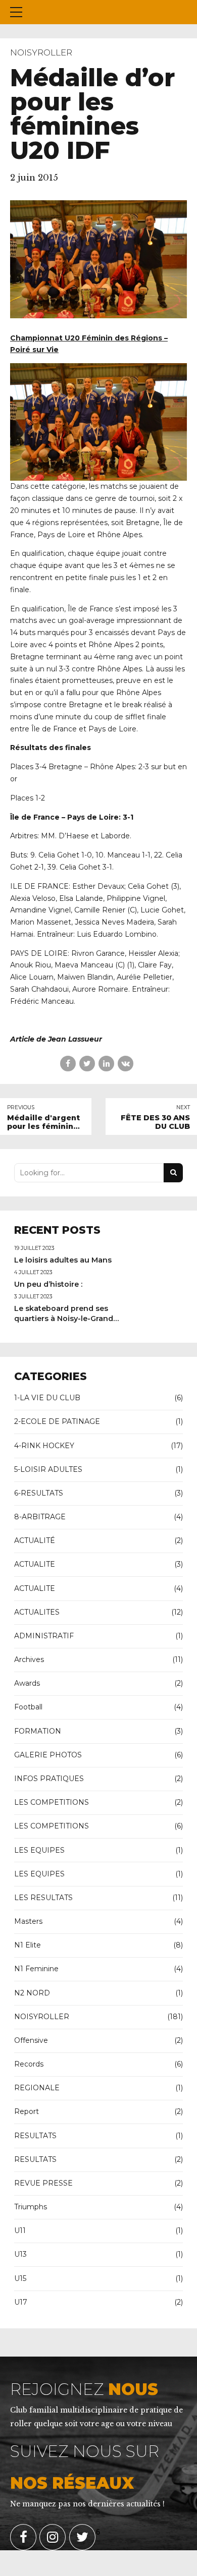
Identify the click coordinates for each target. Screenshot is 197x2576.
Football (28, 1707)
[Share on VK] (126, 1064)
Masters (28, 1921)
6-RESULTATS (39, 1493)
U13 (20, 2254)
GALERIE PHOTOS (48, 1755)
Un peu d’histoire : (48, 1284)
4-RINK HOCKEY (44, 1446)
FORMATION (38, 1731)
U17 (21, 2302)
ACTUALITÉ (35, 1540)
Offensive (31, 2040)
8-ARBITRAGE (40, 1517)
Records (29, 2064)
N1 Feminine (36, 1969)
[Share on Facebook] (68, 1064)
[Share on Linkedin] (106, 1064)
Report (27, 2111)
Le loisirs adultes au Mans (63, 1260)
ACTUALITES (37, 1612)
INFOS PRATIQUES (49, 1779)
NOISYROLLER (41, 52)
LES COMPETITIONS (52, 1802)
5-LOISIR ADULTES (48, 1469)
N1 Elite (28, 1945)
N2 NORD (32, 1993)
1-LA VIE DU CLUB (47, 1398)
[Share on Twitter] (87, 1064)
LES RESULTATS (43, 1898)
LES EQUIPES (39, 1850)
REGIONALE (37, 2088)
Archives (29, 1659)
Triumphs (31, 2207)
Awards (27, 1683)
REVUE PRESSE (43, 2183)
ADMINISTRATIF (44, 1636)
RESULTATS (35, 2136)
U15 (20, 2278)
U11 (20, 2230)
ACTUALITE (35, 1564)
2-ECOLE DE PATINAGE (57, 1421)
